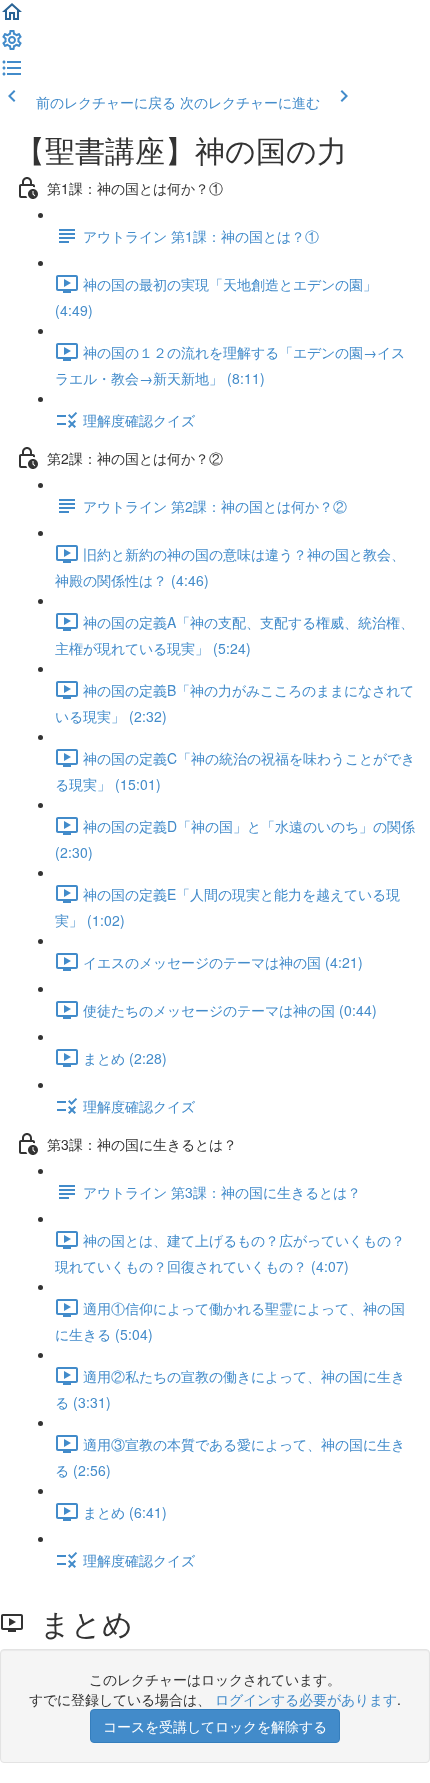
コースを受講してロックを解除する (215, 1726)
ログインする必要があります (306, 1699)
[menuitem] (12, 46)
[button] (12, 18)
